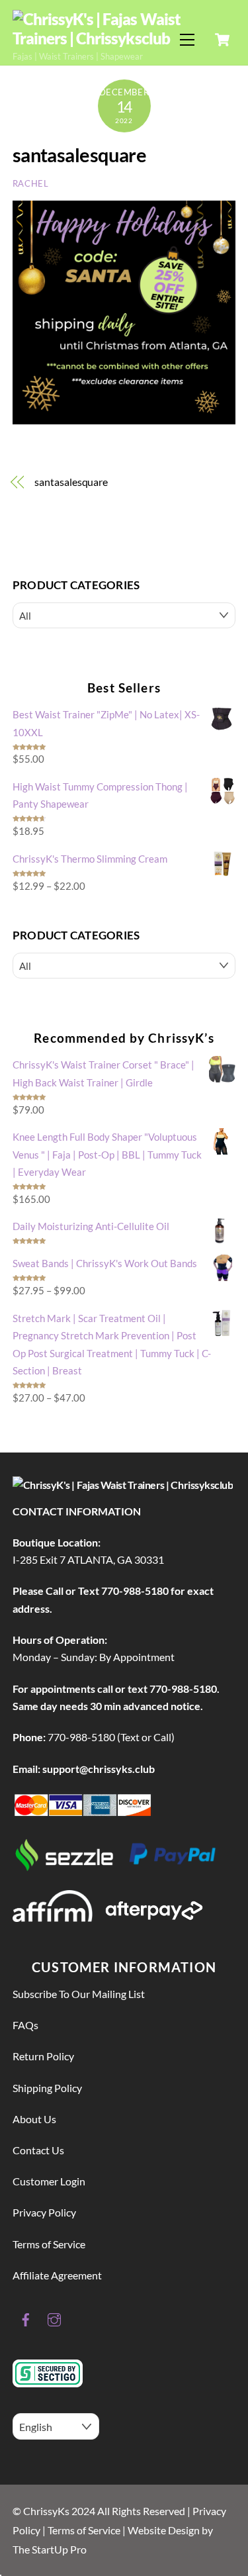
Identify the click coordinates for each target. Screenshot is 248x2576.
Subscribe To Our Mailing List (79, 1994)
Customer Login (49, 2181)
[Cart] (222, 40)
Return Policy (43, 2056)
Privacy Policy (44, 2212)
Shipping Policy (47, 2088)
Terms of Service (49, 2244)
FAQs (25, 2025)
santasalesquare (79, 155)
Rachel (31, 183)
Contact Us (38, 2150)
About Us (34, 2119)
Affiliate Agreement (57, 2275)
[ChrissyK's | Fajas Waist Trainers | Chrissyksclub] (121, 38)
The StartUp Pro (50, 2549)
